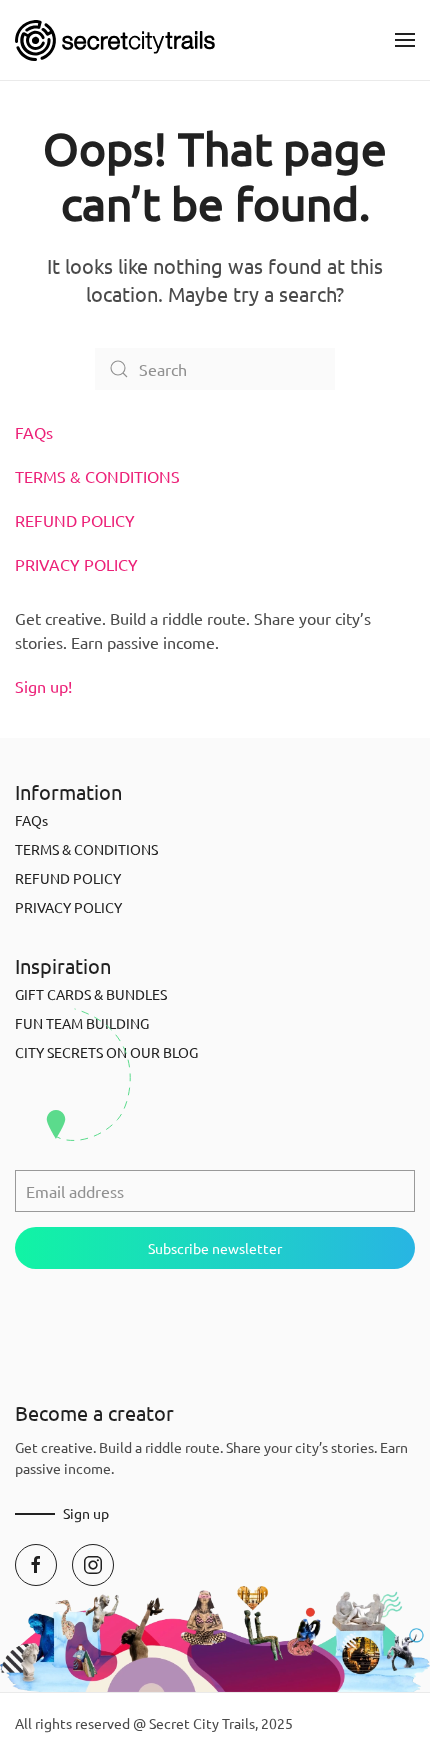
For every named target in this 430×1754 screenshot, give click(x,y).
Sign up (86, 1513)
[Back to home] (115, 40)
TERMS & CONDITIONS (97, 476)
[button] (405, 40)
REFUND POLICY (75, 520)
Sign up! (43, 686)
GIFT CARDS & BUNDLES (91, 994)
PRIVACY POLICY (76, 564)
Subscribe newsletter (215, 1248)
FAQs (34, 432)
